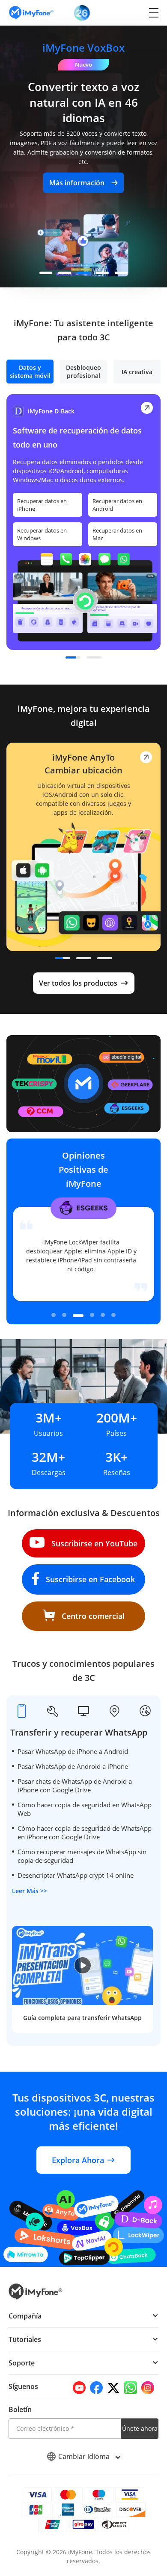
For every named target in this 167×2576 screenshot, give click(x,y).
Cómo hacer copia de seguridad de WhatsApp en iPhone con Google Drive (85, 1832)
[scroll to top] (152, 2494)
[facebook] (96, 2388)
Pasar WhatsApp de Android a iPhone (73, 1766)
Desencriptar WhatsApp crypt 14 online (76, 1875)
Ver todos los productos (78, 983)
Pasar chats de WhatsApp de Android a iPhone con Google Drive (75, 1786)
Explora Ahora (78, 2160)
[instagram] (148, 2388)
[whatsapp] (131, 2388)
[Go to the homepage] (36, 13)
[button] (46, 273)
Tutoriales (25, 2339)
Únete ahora (140, 2428)
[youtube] (79, 2388)
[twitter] (113, 2388)
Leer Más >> (30, 1891)
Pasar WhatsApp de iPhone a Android (73, 1751)
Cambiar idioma (85, 2456)
